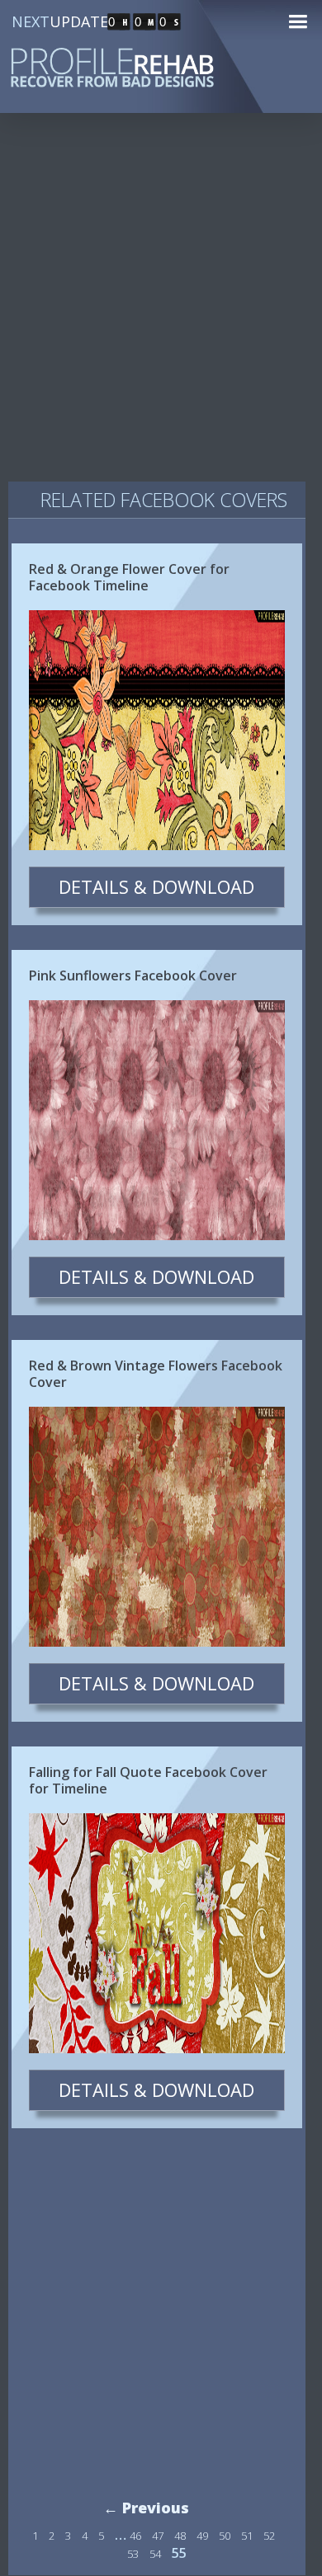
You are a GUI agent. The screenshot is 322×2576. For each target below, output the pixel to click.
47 (158, 2536)
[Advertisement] (161, 304)
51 (247, 2536)
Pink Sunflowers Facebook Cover (133, 975)
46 (135, 2536)
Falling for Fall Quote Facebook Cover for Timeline (148, 1780)
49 (202, 2536)
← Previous (146, 2508)
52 (269, 2536)
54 (155, 2554)
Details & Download (156, 886)
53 (133, 2554)
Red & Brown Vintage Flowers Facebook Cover (156, 1374)
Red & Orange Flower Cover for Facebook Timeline (129, 577)
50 (225, 2536)
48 (180, 2536)
